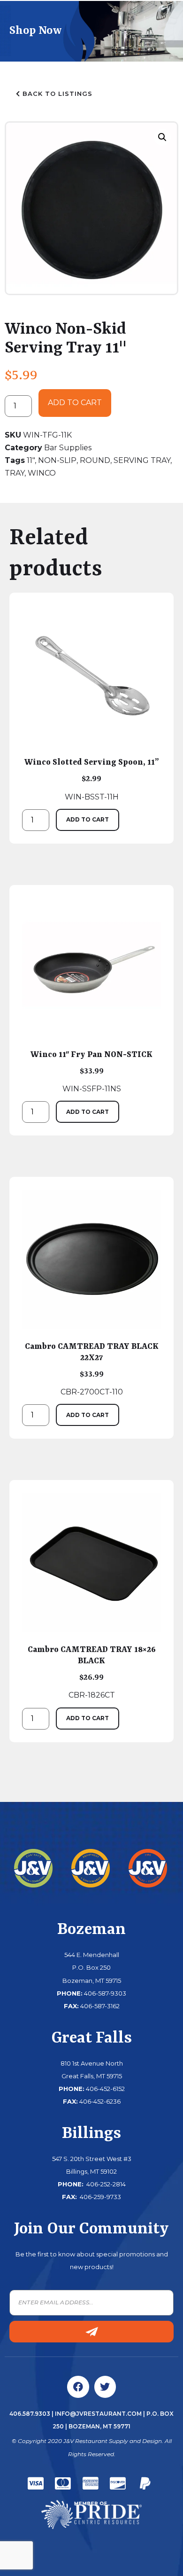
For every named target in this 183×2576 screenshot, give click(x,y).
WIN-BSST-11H (92, 779)
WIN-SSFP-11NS (91, 1072)
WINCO (42, 473)
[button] (162, 137)
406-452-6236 (100, 2101)
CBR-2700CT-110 (92, 1369)
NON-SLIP (57, 460)
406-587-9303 (105, 1993)
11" (31, 460)
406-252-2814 (105, 2184)
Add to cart (75, 403)
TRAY (15, 473)
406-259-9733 (100, 2197)
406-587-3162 (100, 2006)
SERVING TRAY (142, 460)
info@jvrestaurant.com (98, 2414)
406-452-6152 (105, 2089)
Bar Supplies (68, 448)
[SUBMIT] (91, 2332)
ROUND (95, 460)
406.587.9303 (30, 2414)
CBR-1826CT (92, 1672)
